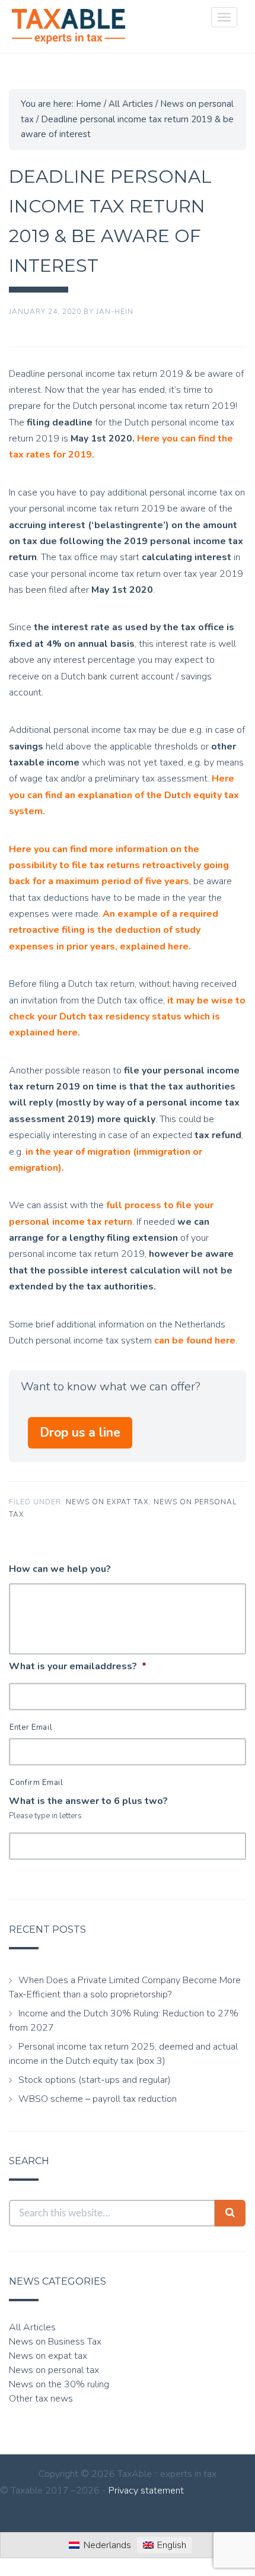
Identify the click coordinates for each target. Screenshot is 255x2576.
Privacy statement (146, 2491)
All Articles (32, 2327)
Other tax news (41, 2399)
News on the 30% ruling (59, 2384)
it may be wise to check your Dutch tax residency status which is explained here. (127, 1017)
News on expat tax (107, 1502)
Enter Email (31, 1727)
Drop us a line (80, 1432)
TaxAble (68, 26)
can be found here (195, 1341)
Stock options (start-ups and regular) (95, 2080)
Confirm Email (36, 1783)
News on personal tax (54, 2370)
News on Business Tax (55, 2342)
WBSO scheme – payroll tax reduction (98, 2099)
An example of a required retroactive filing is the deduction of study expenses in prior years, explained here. (114, 930)
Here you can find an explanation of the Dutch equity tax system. (124, 795)
